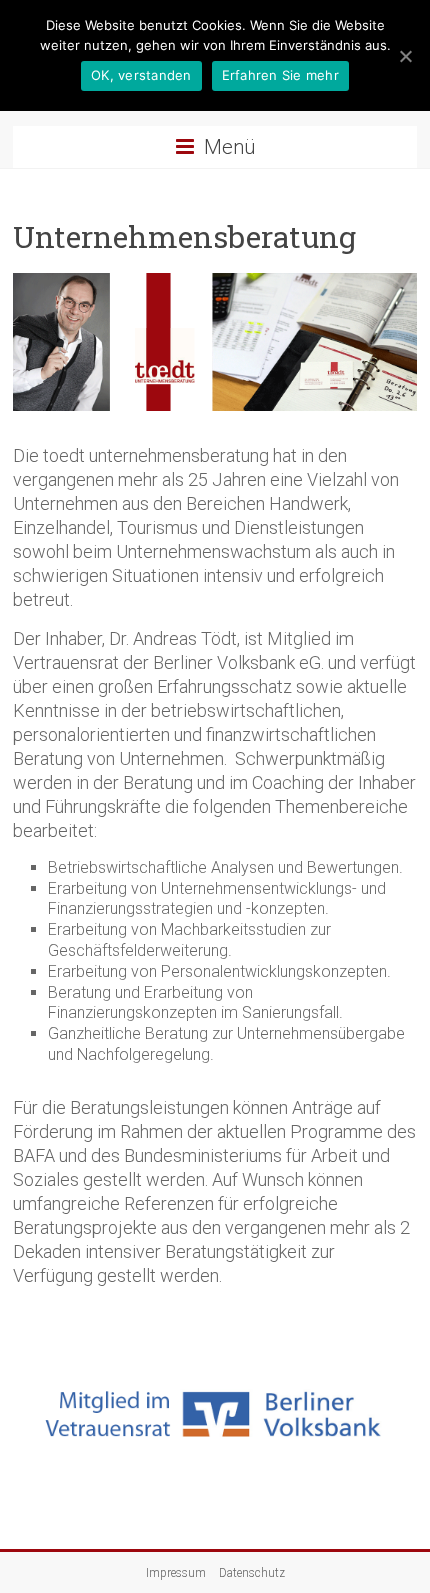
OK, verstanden (141, 75)
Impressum (176, 1573)
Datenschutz (252, 1573)
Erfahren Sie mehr (280, 75)
